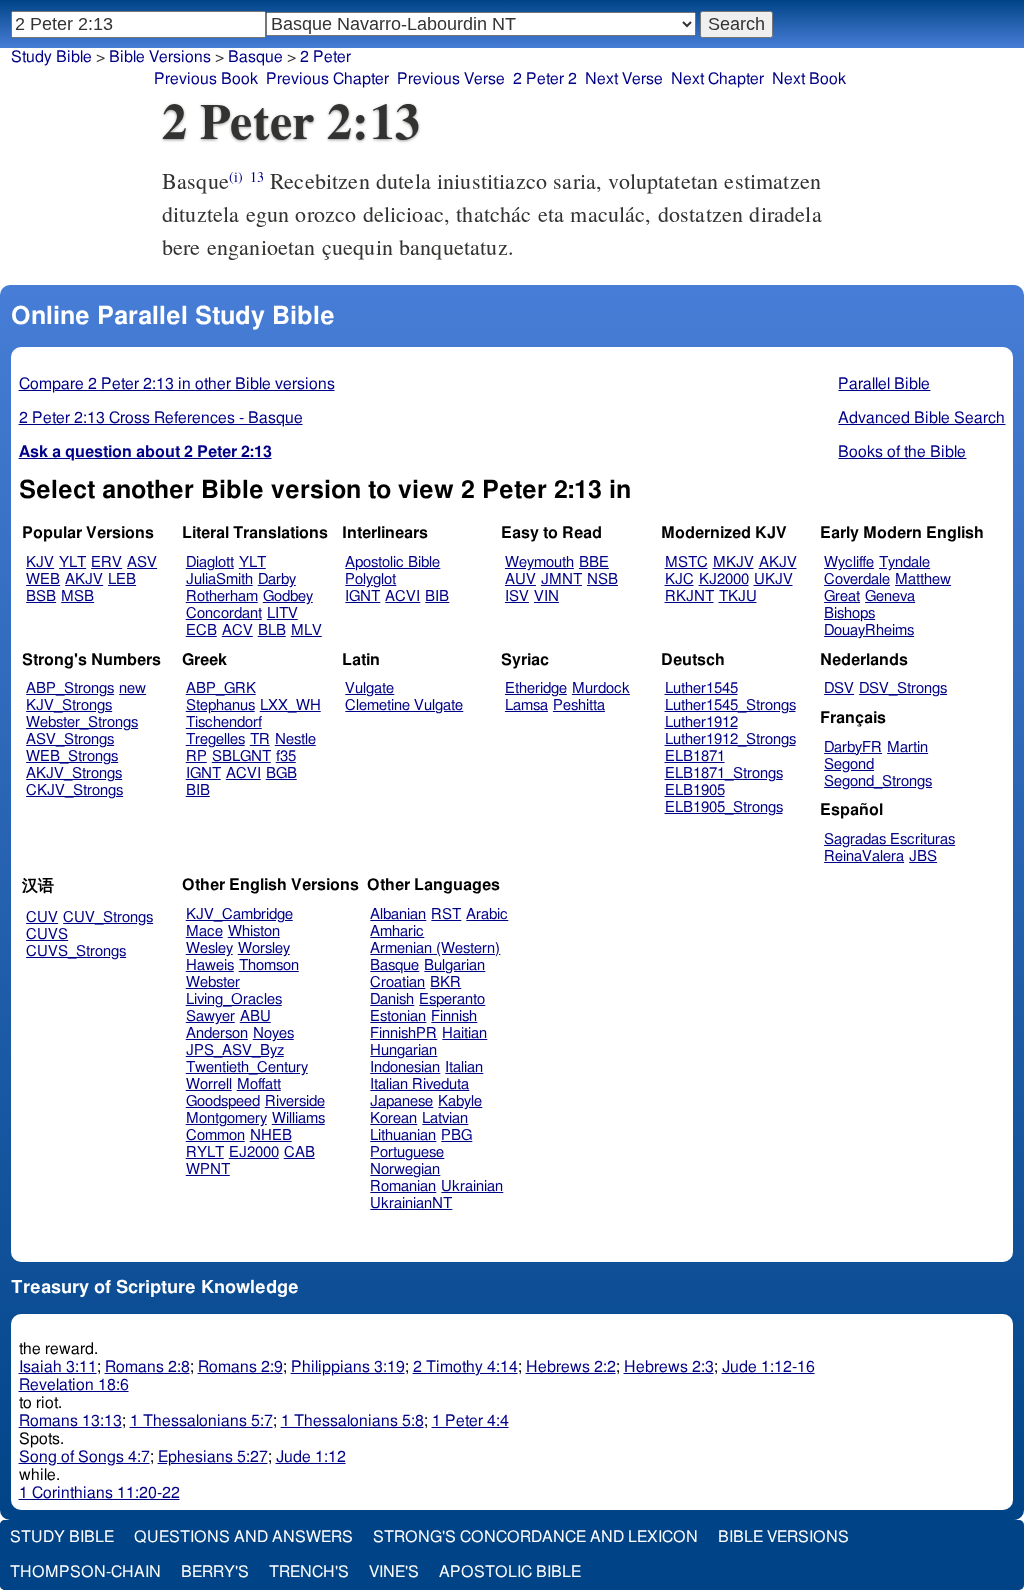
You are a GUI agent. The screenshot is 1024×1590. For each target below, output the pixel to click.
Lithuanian (403, 1135)
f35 (286, 756)
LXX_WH (290, 705)
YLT (72, 562)
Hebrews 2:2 (571, 1367)
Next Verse (624, 79)
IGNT (362, 596)
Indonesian (405, 1067)
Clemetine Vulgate (404, 705)
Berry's (215, 1572)
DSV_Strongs (903, 688)
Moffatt (259, 1084)
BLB (272, 630)
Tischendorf (224, 722)
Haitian (464, 1033)
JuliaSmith (219, 579)
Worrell (209, 1084)
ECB (201, 630)
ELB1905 (695, 790)
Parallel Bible (884, 384)
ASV (142, 562)
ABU (255, 1016)
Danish (392, 999)
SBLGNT (241, 756)
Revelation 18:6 (74, 1385)
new (132, 688)
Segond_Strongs (878, 781)
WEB (43, 579)
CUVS (47, 934)
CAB (299, 1152)
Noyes (273, 1033)
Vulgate (369, 688)
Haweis (210, 965)
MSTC (686, 562)
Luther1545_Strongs (730, 705)
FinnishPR (403, 1033)
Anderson (217, 1033)
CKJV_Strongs (74, 790)
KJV (40, 562)
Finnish (454, 1016)
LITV (282, 613)
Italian (464, 1067)
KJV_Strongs (69, 705)
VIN (546, 596)
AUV (520, 579)
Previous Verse (451, 79)
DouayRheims (869, 630)
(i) (236, 176)
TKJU (738, 596)
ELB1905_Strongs (724, 807)
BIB (437, 596)
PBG (456, 1135)
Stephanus (220, 705)
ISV (517, 596)
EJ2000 (254, 1152)
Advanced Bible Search (921, 418)
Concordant (224, 613)
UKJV (773, 579)
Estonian (398, 1016)
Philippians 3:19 (348, 1367)
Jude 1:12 (311, 1457)
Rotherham (222, 596)
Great (842, 596)
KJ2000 (724, 579)
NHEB (271, 1135)
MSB (77, 596)
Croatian (397, 982)
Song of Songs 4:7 (84, 1457)
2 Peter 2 (545, 79)
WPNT (208, 1169)
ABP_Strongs (70, 688)
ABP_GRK (221, 688)
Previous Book (206, 79)
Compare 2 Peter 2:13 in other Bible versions (177, 384)
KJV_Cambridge (239, 914)
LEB (122, 579)
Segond (849, 764)
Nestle (295, 739)
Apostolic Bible (510, 1572)
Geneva (890, 596)
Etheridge (536, 688)
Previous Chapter (327, 79)
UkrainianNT (411, 1203)
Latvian (445, 1118)
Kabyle (460, 1101)
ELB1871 (695, 756)
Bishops (849, 613)
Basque (255, 57)
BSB (41, 596)
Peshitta (579, 705)
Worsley (264, 948)
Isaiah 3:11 (58, 1367)
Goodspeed (223, 1101)
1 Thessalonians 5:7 (201, 1421)
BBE (594, 562)
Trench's (309, 1572)
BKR (445, 982)
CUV (42, 917)
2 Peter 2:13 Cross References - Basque (161, 418)
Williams (298, 1118)
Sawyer (210, 1016)
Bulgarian (454, 965)
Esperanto (452, 999)
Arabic (487, 914)
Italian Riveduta (419, 1084)
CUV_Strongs (108, 917)
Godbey (288, 596)
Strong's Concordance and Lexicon (535, 1537)
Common (215, 1135)
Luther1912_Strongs (730, 739)
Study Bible (51, 57)
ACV (237, 630)
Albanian (398, 914)
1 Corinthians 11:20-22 (99, 1493)
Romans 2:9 (240, 1367)
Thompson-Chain (85, 1572)
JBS (923, 856)
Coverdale (857, 579)
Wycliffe (849, 562)
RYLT (205, 1152)
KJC (679, 579)
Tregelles (215, 739)
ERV (106, 562)
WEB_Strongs (72, 756)
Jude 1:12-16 (768, 1367)
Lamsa (526, 705)
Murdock (601, 688)
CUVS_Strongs (76, 951)
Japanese (401, 1101)
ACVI (402, 596)
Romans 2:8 (147, 1367)
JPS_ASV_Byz (235, 1050)
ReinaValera (864, 856)
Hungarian (403, 1050)
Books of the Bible (902, 452)
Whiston (254, 931)
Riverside (295, 1101)
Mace (204, 931)
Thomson (269, 965)
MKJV (733, 562)
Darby (277, 579)
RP (196, 756)
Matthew (923, 579)
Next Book (809, 79)
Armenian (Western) (435, 948)
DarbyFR (853, 747)
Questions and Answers (243, 1537)
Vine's (394, 1572)
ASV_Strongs (70, 739)
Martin (907, 747)
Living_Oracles (234, 999)
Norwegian (405, 1169)
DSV (839, 688)
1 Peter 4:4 (470, 1421)
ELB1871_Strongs (724, 773)
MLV (306, 630)
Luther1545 (701, 688)
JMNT (561, 579)
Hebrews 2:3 (669, 1367)
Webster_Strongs (82, 722)
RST (446, 914)
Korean (393, 1118)
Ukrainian (472, 1186)
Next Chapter (717, 79)
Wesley (209, 948)
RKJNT (689, 596)
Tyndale (904, 562)
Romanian (403, 1186)
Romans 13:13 (70, 1421)
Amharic (397, 931)
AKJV (84, 579)
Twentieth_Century (247, 1067)
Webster (213, 982)
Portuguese (407, 1152)
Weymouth (539, 562)
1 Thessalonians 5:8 (352, 1421)
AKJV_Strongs (74, 773)
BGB (281, 773)
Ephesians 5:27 (213, 1457)
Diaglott (210, 562)
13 (257, 176)
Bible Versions (160, 57)
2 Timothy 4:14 (465, 1367)
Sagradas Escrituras (889, 839)
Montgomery (226, 1118)
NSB (602, 579)
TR (260, 739)
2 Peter (325, 57)
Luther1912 (701, 722)
